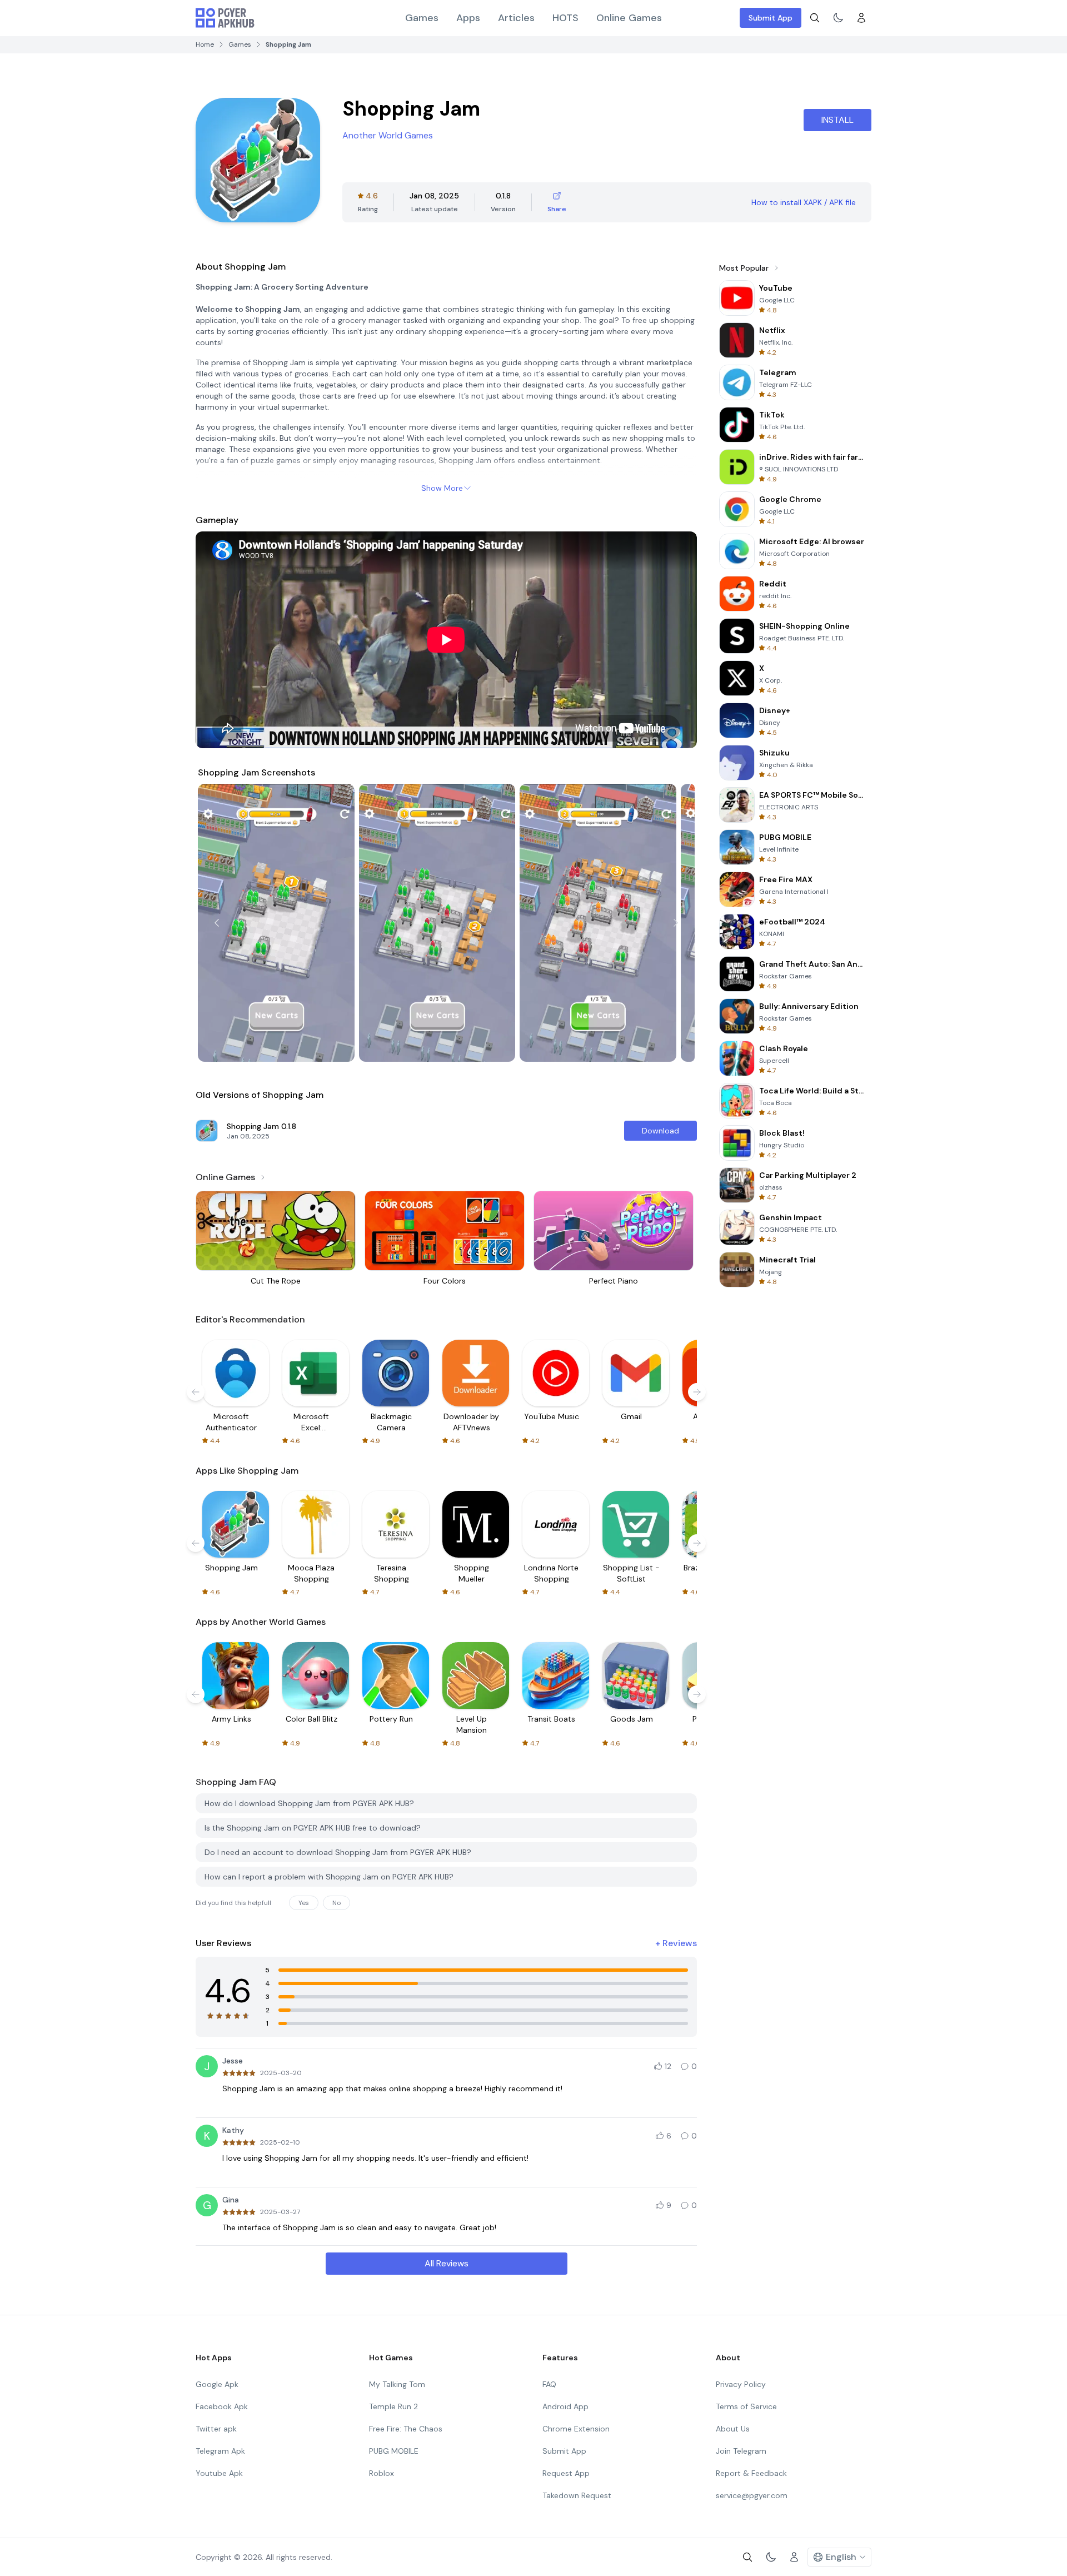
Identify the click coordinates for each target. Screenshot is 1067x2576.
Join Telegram (741, 2451)
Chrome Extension (576, 2429)
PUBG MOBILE (394, 2451)
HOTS (565, 18)
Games (422, 18)
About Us (733, 2429)
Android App (565, 2406)
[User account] (861, 18)
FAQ (549, 2384)
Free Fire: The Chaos (406, 2429)
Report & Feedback (751, 2473)
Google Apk (217, 2384)
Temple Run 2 (393, 2406)
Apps (468, 18)
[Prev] (217, 923)
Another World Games (388, 135)
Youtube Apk (219, 2473)
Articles (516, 18)
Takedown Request (577, 2495)
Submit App (771, 18)
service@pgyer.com (752, 2495)
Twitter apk (216, 2429)
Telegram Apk (220, 2451)
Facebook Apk (222, 2406)
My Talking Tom (397, 2384)
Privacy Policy (741, 2384)
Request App (566, 2473)
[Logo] (225, 18)
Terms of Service (746, 2406)
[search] (815, 18)
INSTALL (837, 120)
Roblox (382, 2473)
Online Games (629, 18)
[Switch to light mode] (838, 18)
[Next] (676, 923)
